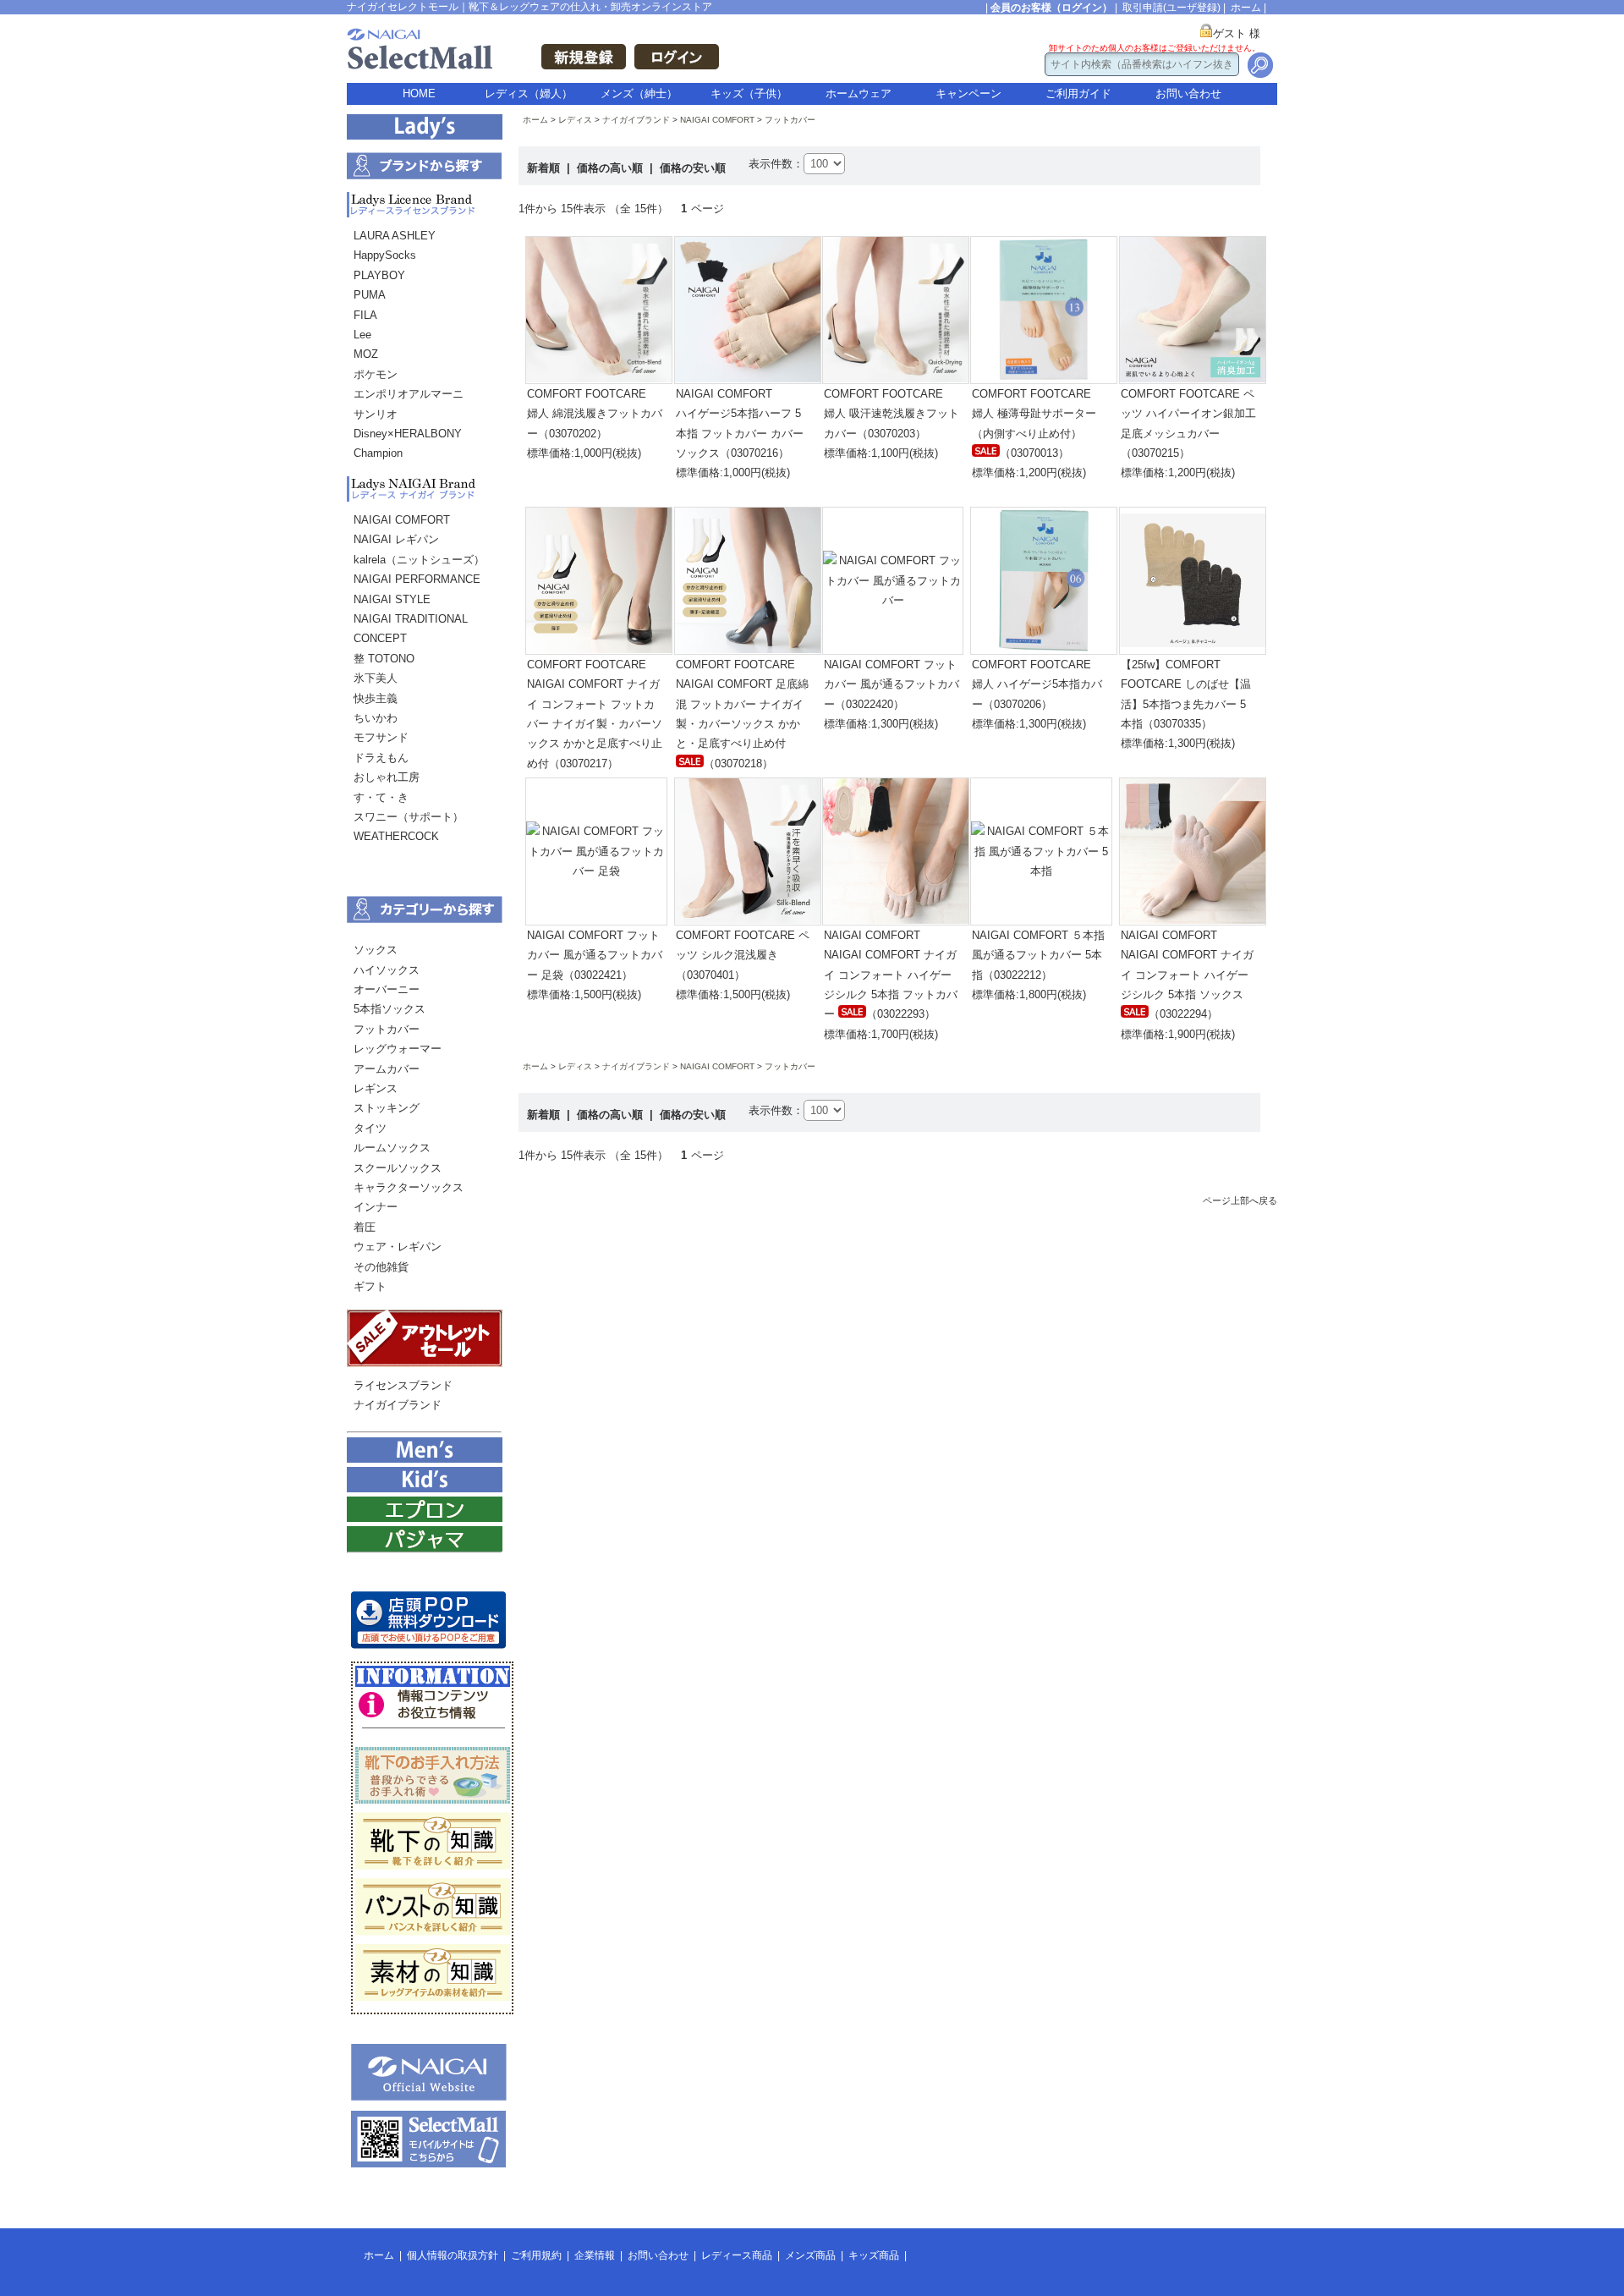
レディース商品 (737, 2255)
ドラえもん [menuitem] (381, 758)
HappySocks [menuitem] (385, 255)
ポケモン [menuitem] (376, 374)
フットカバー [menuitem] (387, 1029)
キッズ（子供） (749, 93)
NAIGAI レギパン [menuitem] (396, 539)
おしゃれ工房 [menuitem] (387, 777)
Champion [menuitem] (378, 453)
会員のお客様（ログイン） (1051, 8)
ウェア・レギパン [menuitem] (398, 1247)
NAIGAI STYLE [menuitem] (392, 599)
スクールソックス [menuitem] (398, 1168)
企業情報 (595, 2255)
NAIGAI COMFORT (717, 120)
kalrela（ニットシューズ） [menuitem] (419, 560)
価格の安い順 (693, 168)
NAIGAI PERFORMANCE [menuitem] (417, 579)
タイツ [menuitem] (370, 1128)
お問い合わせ (1188, 93)
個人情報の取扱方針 (453, 2255)
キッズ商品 (874, 2255)
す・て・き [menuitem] (381, 797)
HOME (419, 93)
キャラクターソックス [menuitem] (409, 1187)
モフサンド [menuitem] (381, 737)
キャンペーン (968, 93)
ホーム (1246, 8)
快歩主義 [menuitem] (376, 698)
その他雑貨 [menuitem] (381, 1267)
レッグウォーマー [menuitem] (398, 1049)
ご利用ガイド (1078, 93)
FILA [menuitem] (365, 315)
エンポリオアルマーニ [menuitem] (409, 394)
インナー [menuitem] (376, 1207)
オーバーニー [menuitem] (387, 989)
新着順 (545, 168)
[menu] (424, 349)
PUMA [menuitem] (370, 295)
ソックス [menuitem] (376, 950)
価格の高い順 (612, 168)
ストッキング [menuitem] (387, 1108)
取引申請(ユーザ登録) (1171, 8)
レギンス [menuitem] (376, 1088)
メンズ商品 (810, 2255)
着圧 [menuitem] (365, 1227)
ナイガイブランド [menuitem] (398, 1405)
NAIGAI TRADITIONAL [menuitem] (411, 619)
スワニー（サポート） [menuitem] (409, 817)
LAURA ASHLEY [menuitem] (395, 236)
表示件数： (776, 164)
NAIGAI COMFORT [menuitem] (402, 520)
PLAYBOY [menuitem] (379, 275)
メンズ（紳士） (639, 93)
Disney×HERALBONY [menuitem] (408, 434)
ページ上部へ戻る (1240, 1200)
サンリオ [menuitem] (376, 414)
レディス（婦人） (529, 93)
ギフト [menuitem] (370, 1286)
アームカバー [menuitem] (387, 1069)
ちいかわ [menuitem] (376, 718)
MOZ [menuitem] (366, 354)
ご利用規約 (536, 2255)
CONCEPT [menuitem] (380, 638)
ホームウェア (859, 93)
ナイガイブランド (636, 120)
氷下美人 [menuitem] (376, 678)
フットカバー (790, 120)
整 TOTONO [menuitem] (384, 659)
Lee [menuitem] (362, 335)
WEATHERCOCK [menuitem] (396, 836)
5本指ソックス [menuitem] (390, 1009)
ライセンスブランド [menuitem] (403, 1385)
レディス (575, 120)
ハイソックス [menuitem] (387, 970)
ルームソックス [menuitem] (392, 1148)
